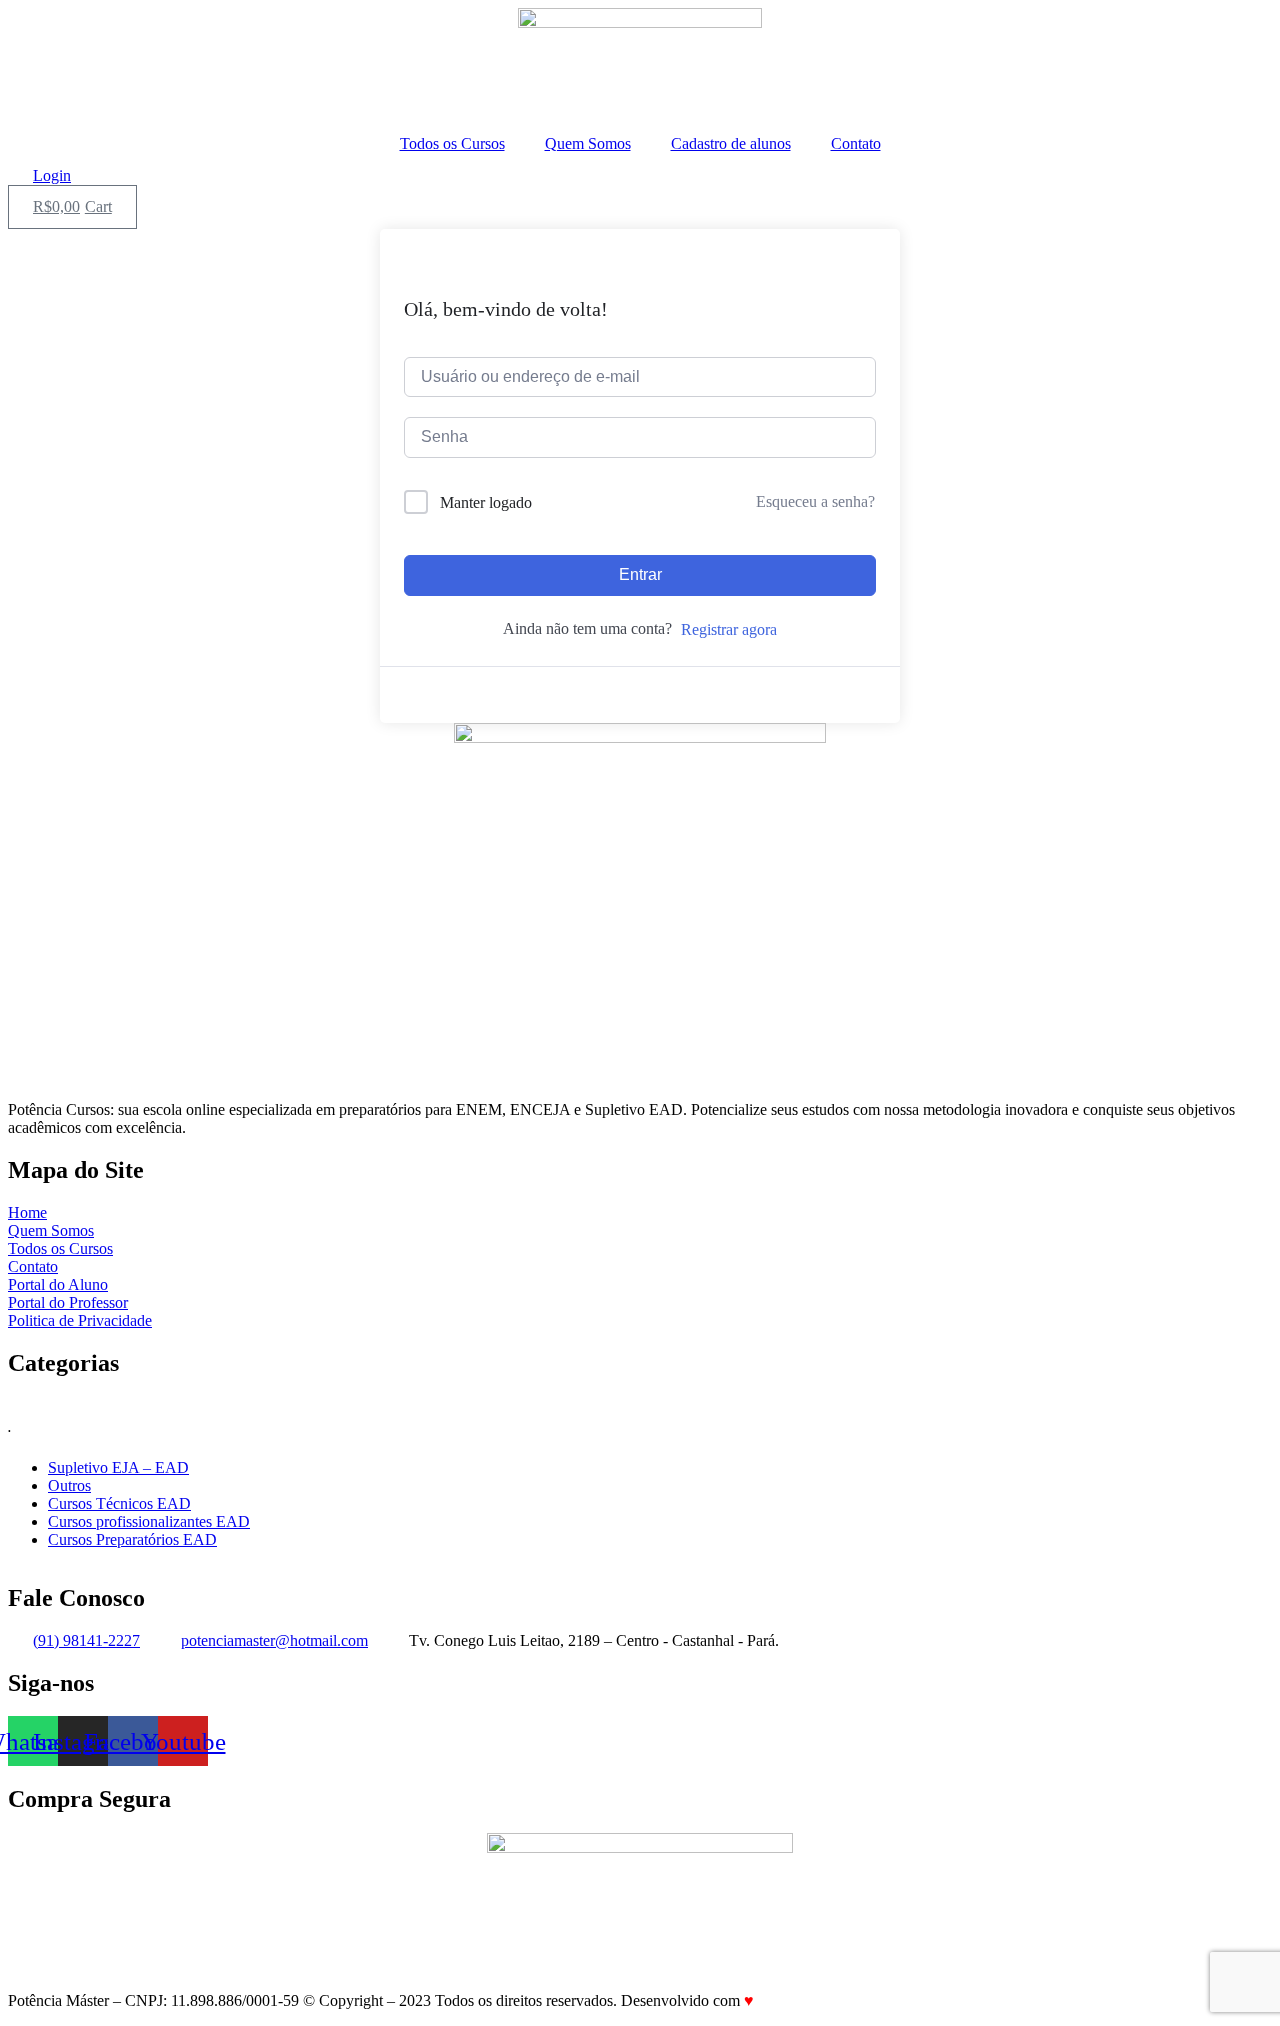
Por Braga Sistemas (819, 2000)
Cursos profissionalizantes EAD (149, 1521)
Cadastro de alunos (731, 143)
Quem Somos (588, 143)
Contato (856, 143)
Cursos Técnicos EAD (119, 1503)
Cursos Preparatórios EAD (132, 1539)
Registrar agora (729, 629)
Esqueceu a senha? (815, 501)
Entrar (640, 574)
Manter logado (486, 502)
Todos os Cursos (452, 143)
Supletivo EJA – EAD (118, 1467)
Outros (69, 1485)
